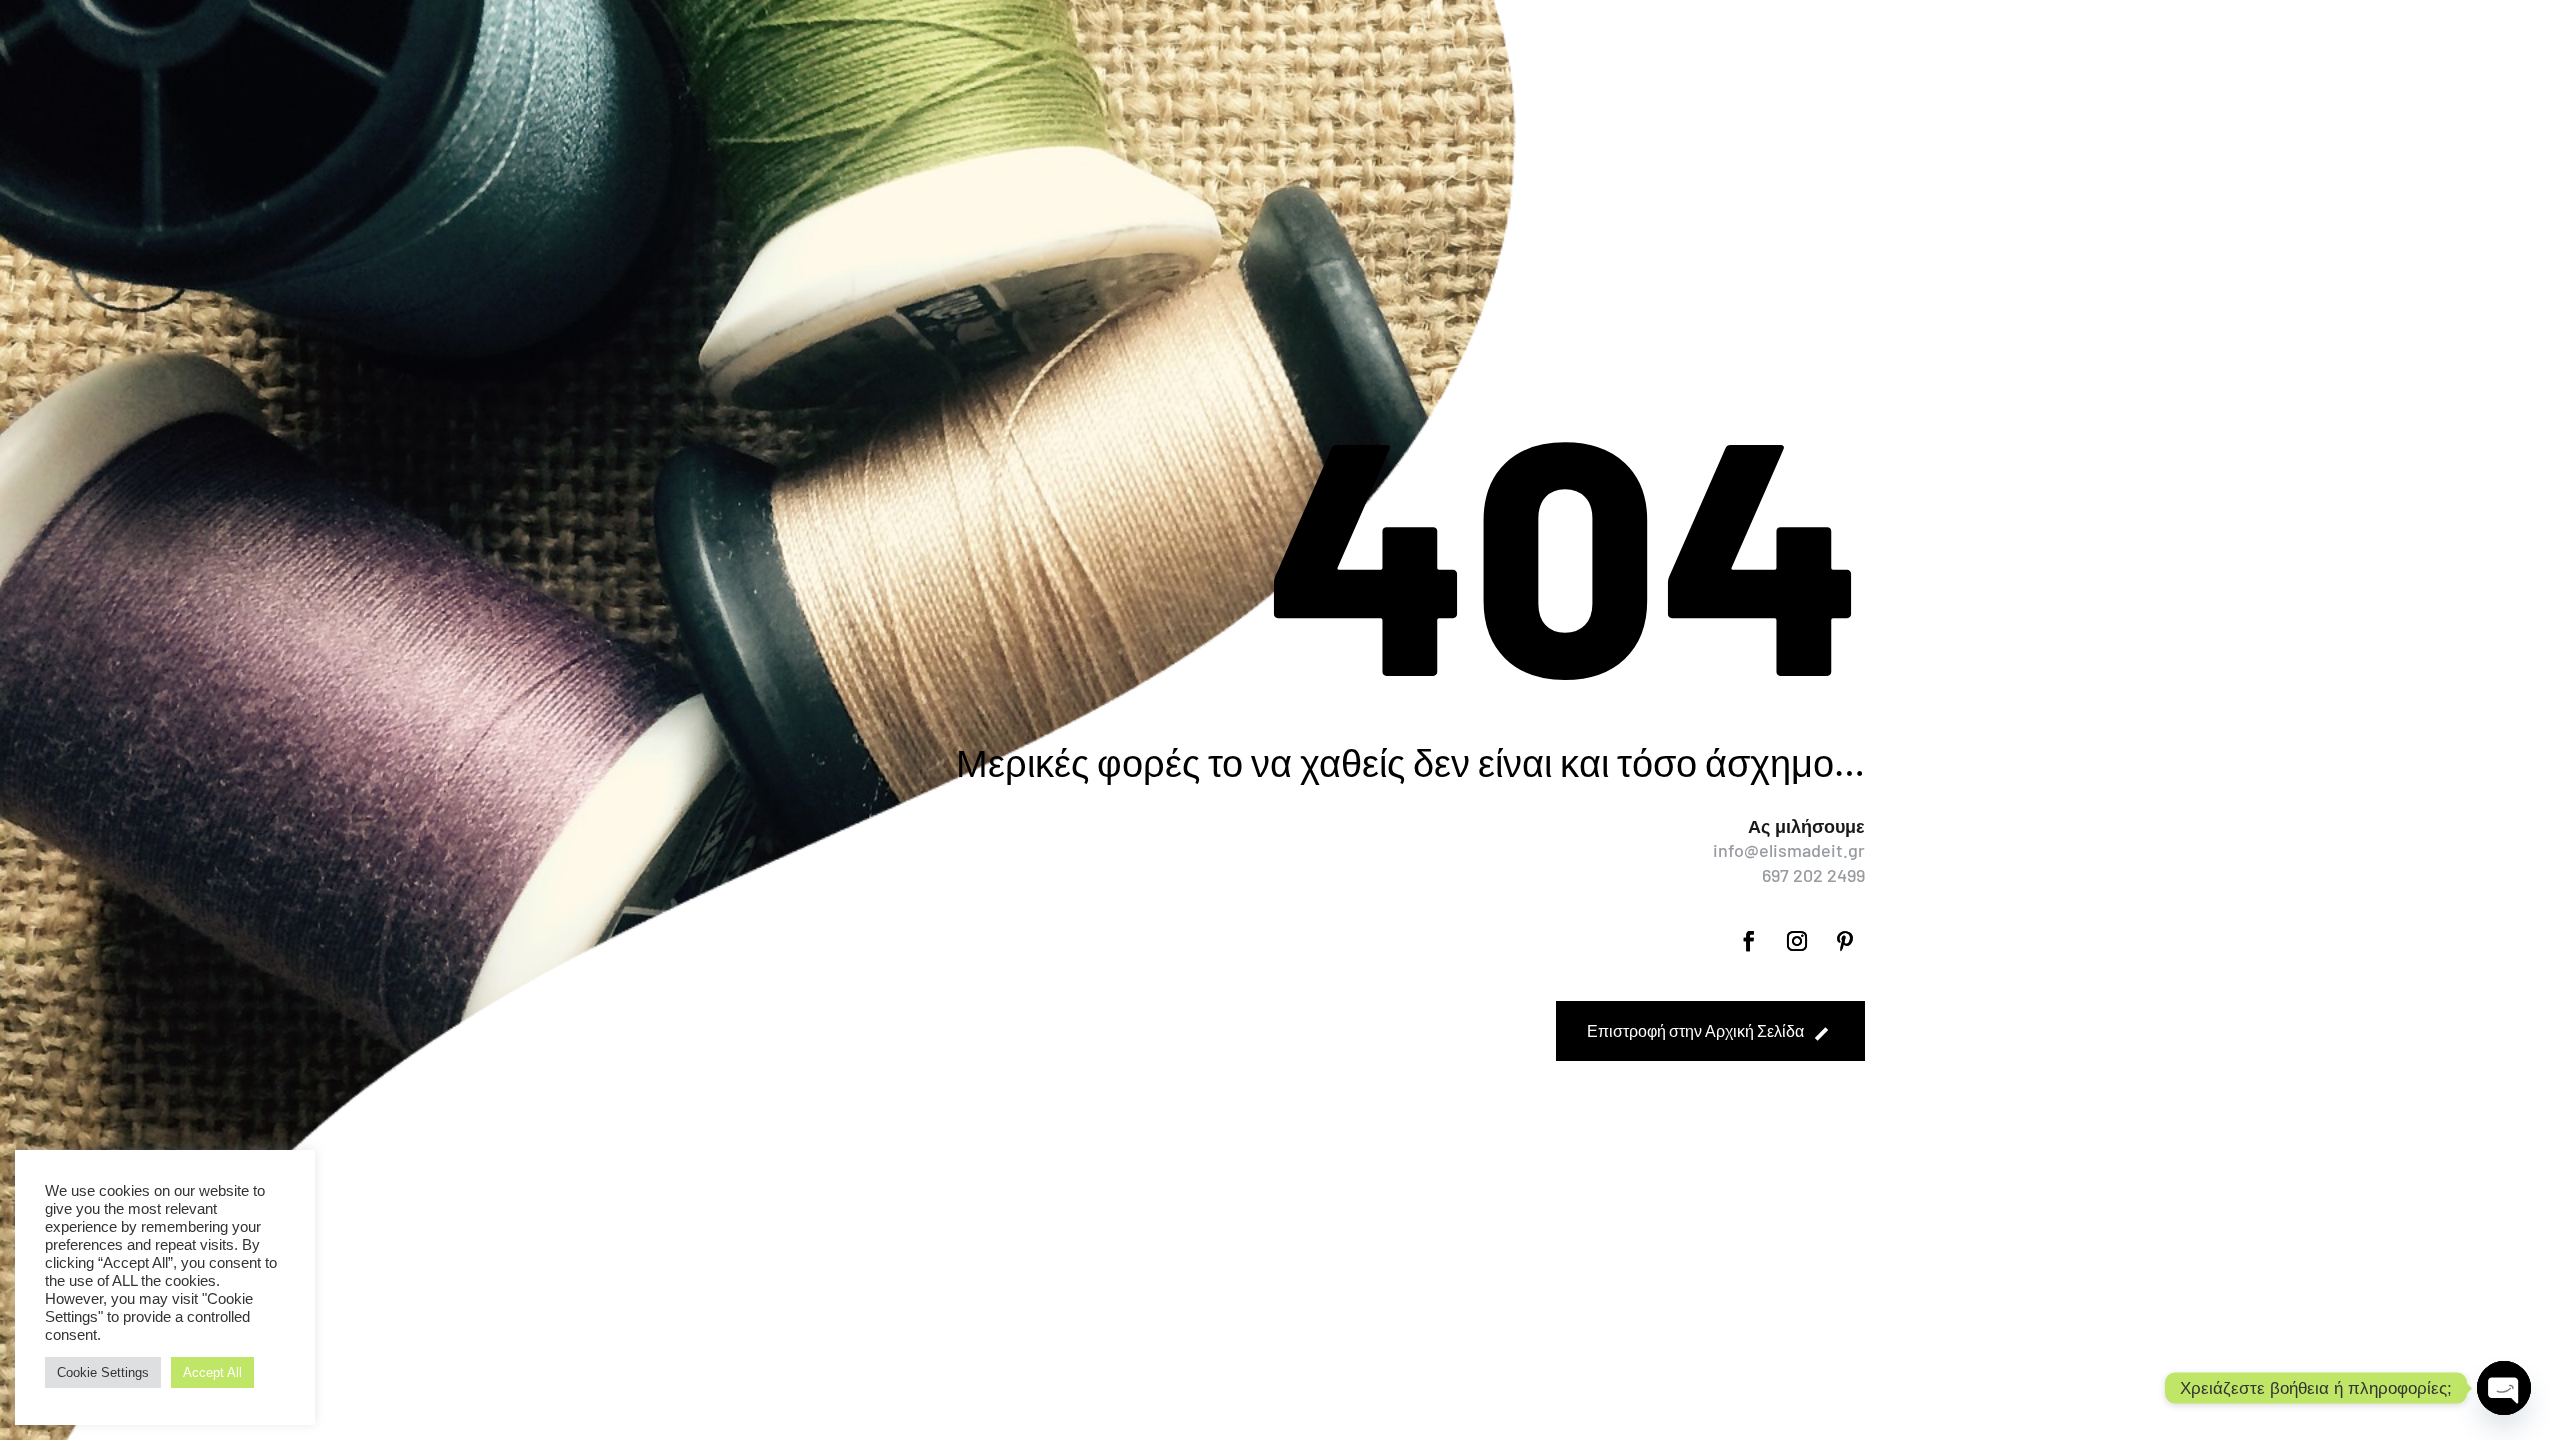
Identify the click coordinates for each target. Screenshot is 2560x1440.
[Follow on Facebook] (1749, 941)
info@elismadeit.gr (1789, 850)
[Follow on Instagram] (1797, 941)
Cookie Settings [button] (103, 1372)
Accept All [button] (212, 1372)
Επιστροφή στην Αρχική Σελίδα (1695, 1030)
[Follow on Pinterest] (1845, 941)
